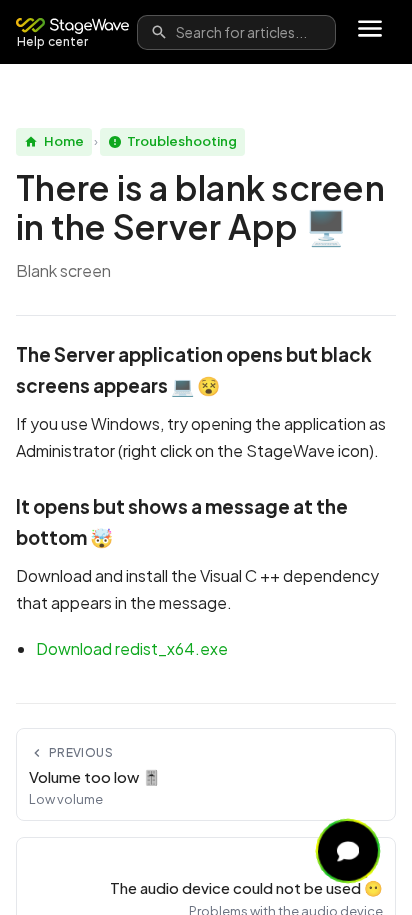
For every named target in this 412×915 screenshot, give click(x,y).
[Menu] (370, 32)
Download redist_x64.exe (132, 648)
